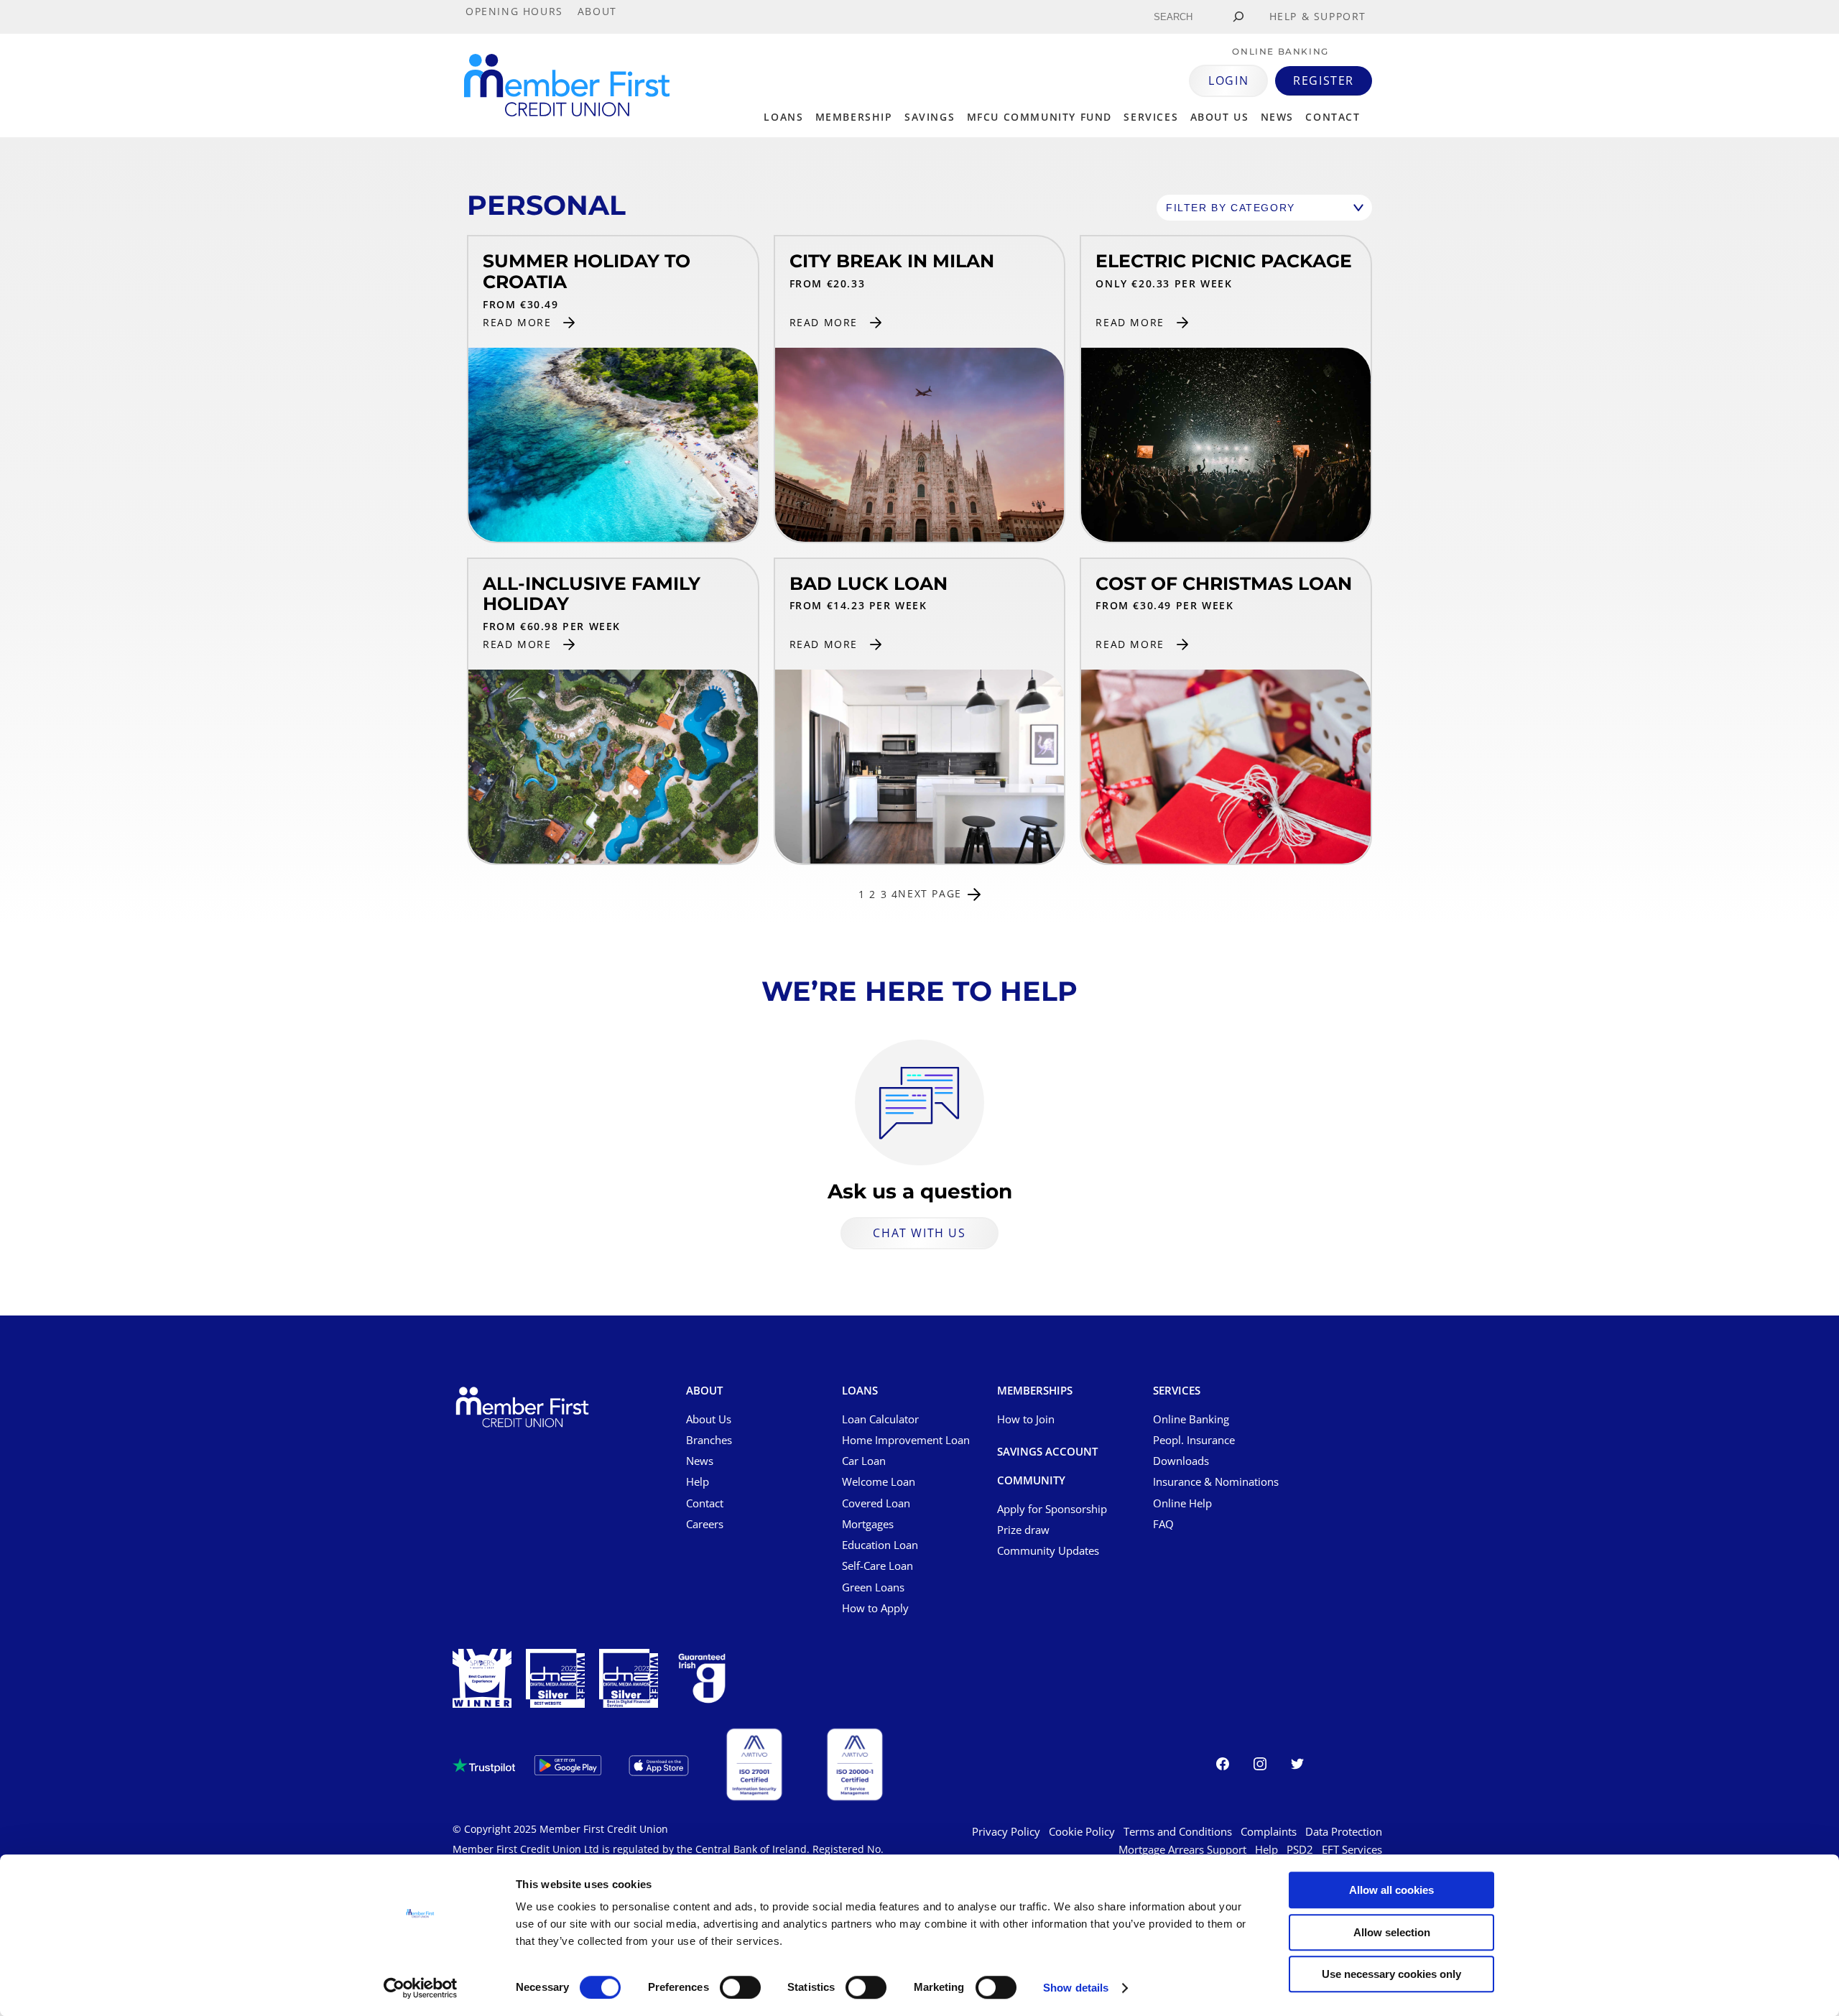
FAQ (1163, 1524)
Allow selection (1392, 1932)
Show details (1076, 1988)
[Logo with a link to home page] (567, 85)
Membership (854, 117)
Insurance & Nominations (1216, 1481)
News (1277, 117)
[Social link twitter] (1297, 1766)
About (704, 1391)
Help (698, 1481)
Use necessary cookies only (1391, 1974)
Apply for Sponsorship (1052, 1509)
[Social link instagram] (1260, 1766)
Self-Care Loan (877, 1566)
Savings (930, 117)
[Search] (1238, 17)
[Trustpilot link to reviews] (484, 1766)
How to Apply (875, 1608)
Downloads (1181, 1461)
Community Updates (1048, 1550)
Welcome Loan (879, 1481)
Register (1324, 80)
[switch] (740, 1987)
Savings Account (1047, 1452)
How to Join (1026, 1419)
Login (1228, 80)
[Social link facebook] (1223, 1766)
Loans (783, 117)
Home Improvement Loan (906, 1440)
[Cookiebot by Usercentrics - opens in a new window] (421, 1988)
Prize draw (1023, 1530)
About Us (709, 1419)
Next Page (930, 894)
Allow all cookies (1391, 1890)
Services (1151, 117)
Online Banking (1191, 1419)
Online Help (1182, 1503)
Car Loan (864, 1461)
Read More (517, 322)
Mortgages (868, 1524)
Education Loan (880, 1545)
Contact (1333, 117)
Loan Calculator (880, 1419)
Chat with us (919, 1233)
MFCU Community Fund (1039, 117)
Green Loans (873, 1587)
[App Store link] (659, 1766)
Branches (709, 1440)
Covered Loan (876, 1503)
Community (1031, 1481)
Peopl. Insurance (1194, 1440)
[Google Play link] (568, 1765)
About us (1220, 117)
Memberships (1035, 1391)
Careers (705, 1524)
